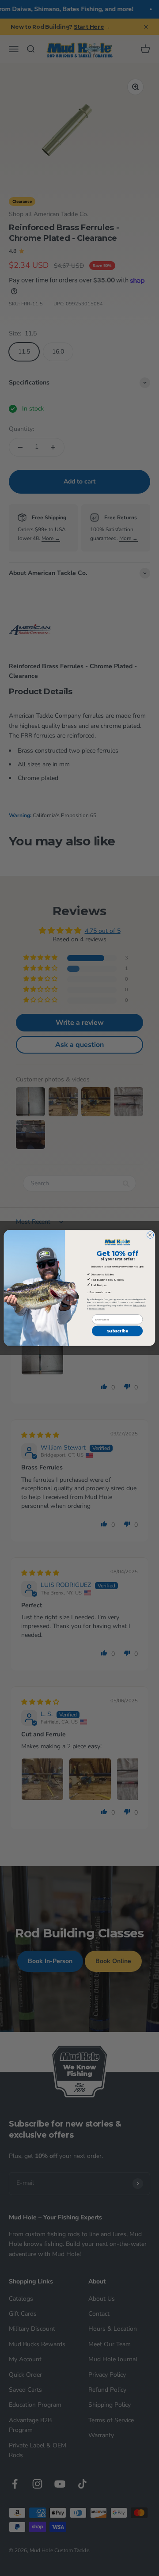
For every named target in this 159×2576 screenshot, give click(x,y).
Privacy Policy (140, 1306)
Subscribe (117, 1331)
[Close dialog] (150, 1235)
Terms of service (97, 1309)
